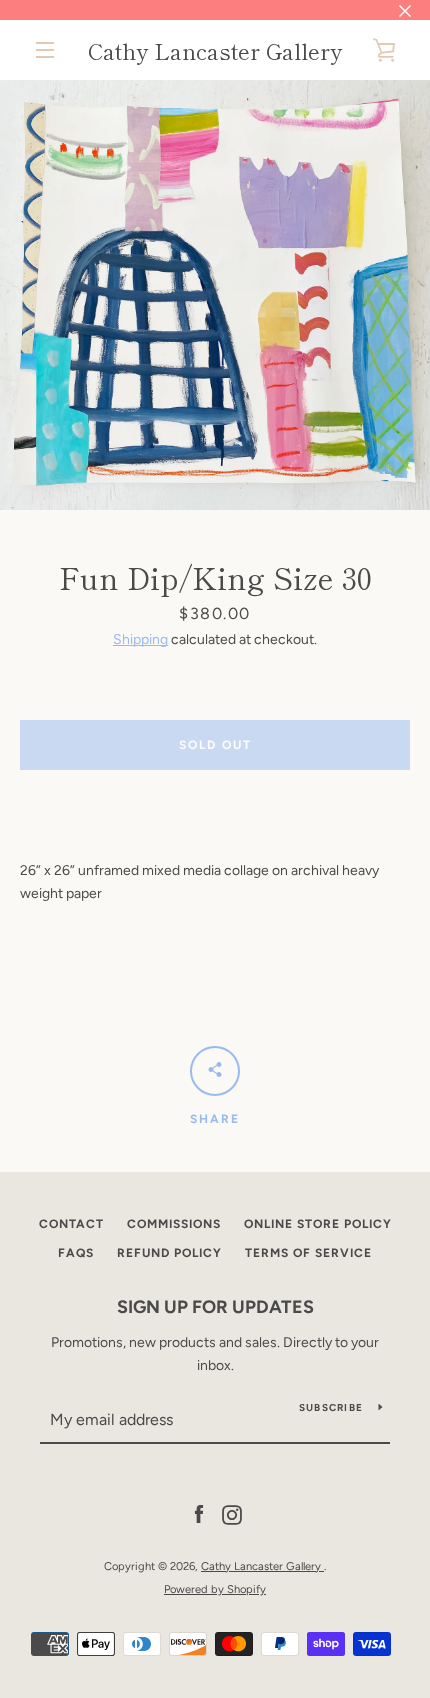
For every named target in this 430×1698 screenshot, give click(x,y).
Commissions (174, 1224)
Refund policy (169, 1253)
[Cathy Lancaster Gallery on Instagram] (232, 1514)
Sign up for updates (215, 1307)
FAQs (76, 1253)
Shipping (140, 639)
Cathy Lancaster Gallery (215, 50)
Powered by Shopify (215, 1589)
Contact (71, 1224)
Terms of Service (308, 1253)
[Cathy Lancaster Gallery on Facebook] (199, 1514)
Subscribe (331, 1407)
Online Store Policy (318, 1224)
